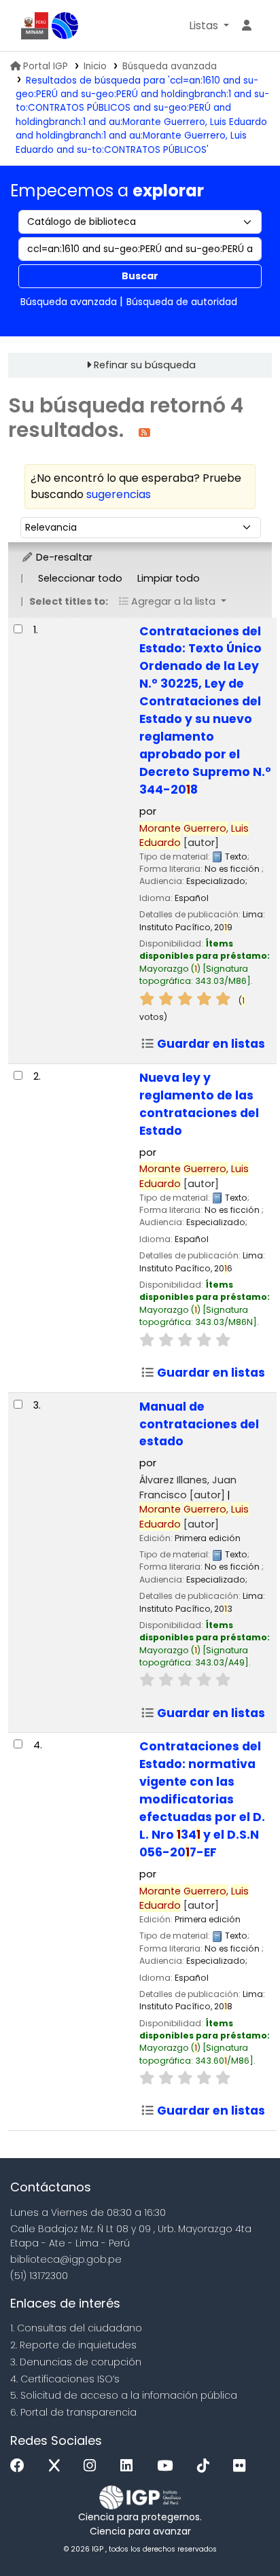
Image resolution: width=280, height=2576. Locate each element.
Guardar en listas (210, 1044)
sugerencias (119, 494)
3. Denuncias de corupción (76, 2362)
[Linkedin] (130, 2466)
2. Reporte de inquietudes (73, 2345)
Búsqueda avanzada (170, 66)
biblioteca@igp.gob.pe (66, 2259)
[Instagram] (93, 2466)
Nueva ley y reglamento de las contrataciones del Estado (199, 1104)
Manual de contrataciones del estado (199, 1424)
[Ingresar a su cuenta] (247, 26)
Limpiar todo (169, 578)
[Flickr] (243, 2466)
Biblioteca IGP (65, 26)
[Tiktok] (207, 2466)
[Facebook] (21, 2466)
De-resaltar (63, 557)
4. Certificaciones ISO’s (65, 2379)
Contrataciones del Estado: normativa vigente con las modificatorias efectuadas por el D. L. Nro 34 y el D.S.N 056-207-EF (202, 1799)
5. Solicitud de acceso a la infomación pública (124, 2395)
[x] (58, 2466)
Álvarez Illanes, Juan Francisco (188, 1487)
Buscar (140, 276)
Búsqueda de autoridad (182, 302)
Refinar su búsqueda (145, 365)
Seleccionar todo (80, 578)
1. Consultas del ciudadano (76, 2328)
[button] (209, 26)
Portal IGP (46, 66)
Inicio (95, 66)
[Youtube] (168, 2466)
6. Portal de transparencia (73, 2412)
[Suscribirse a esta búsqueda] (144, 432)
